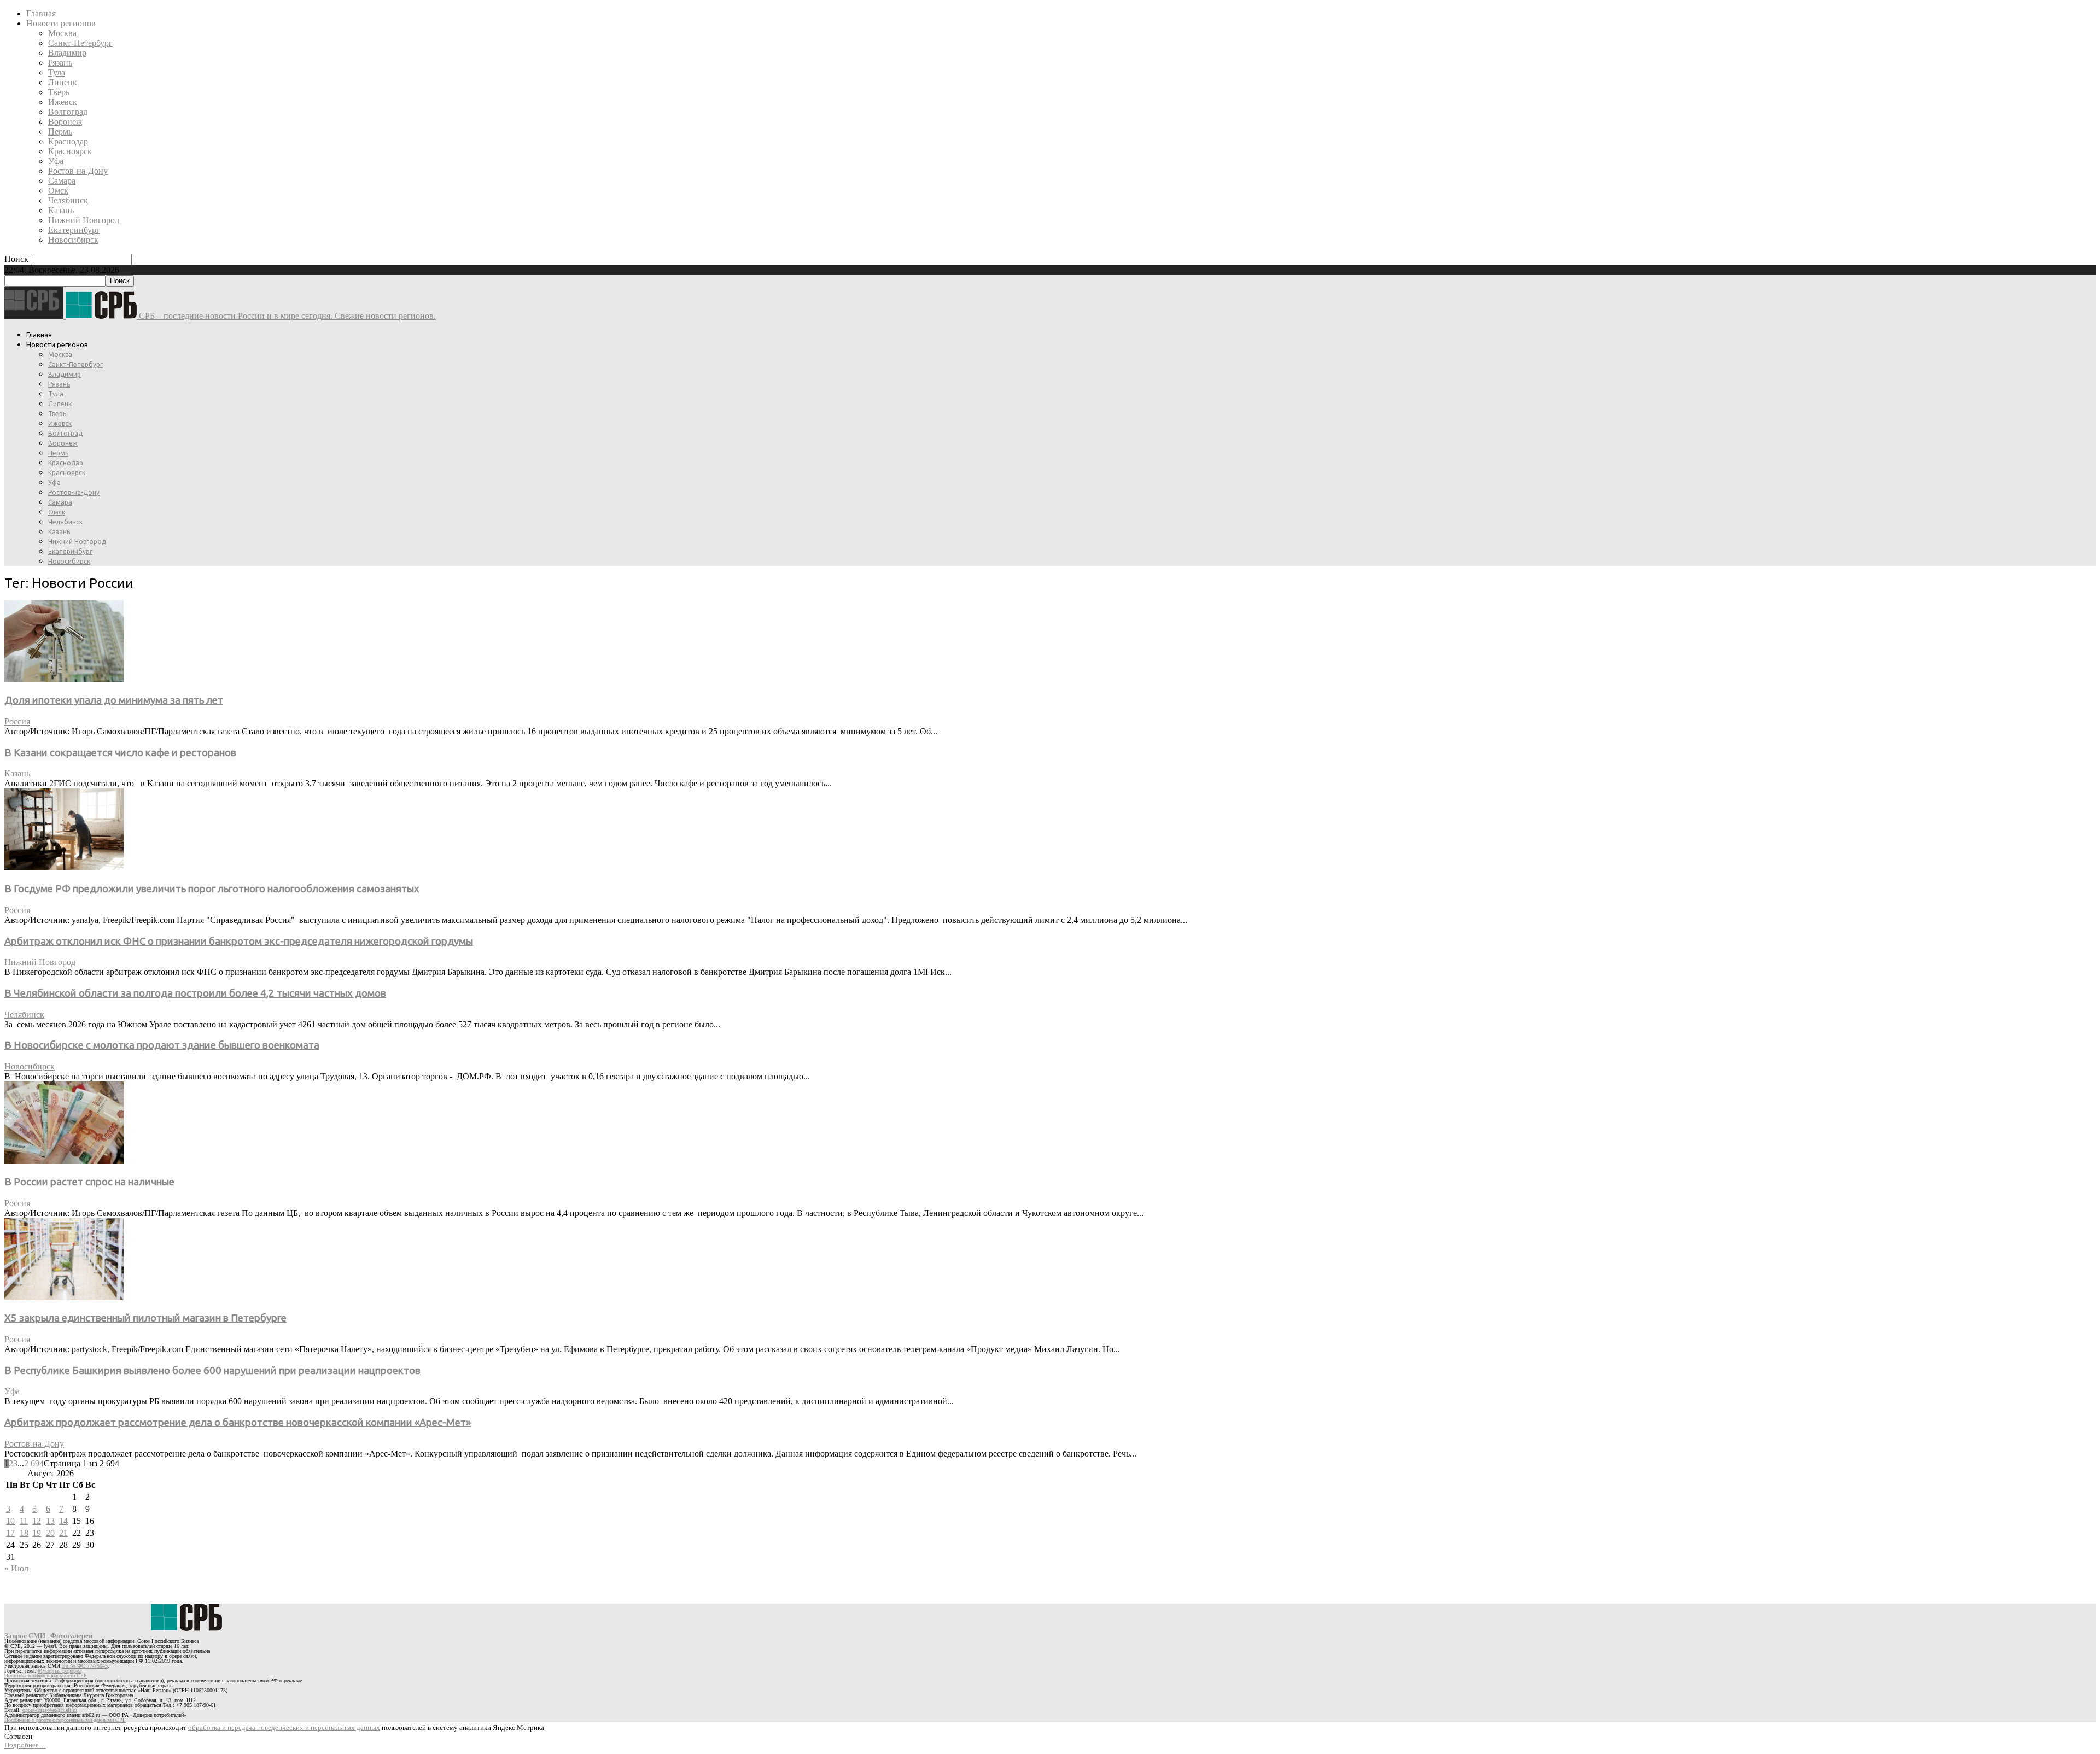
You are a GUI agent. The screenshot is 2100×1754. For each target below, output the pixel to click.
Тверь (59, 92)
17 (10, 1533)
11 (24, 1521)
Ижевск (63, 102)
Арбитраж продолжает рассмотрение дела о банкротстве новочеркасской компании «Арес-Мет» (238, 1422)
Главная (41, 13)
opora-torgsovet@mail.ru (50, 1710)
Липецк (63, 82)
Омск (58, 191)
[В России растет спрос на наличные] (64, 1160)
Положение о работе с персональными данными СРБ (65, 1720)
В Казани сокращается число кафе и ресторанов (120, 753)
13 (50, 1521)
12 (37, 1521)
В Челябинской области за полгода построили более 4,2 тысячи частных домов (195, 993)
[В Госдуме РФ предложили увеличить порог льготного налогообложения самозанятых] (64, 867)
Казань (61, 210)
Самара (62, 181)
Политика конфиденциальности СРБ (46, 1676)
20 (50, 1533)
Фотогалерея (71, 1636)
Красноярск (70, 151)
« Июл (16, 1568)
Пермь (60, 131)
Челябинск (68, 200)
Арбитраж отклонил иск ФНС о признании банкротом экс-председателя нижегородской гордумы (239, 941)
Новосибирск (73, 240)
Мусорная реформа (60, 1671)
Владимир (67, 53)
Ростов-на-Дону (78, 171)
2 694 (34, 1463)
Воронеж (65, 122)
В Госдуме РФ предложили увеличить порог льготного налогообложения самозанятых (212, 889)
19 (37, 1533)
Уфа (56, 161)
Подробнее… (25, 1745)
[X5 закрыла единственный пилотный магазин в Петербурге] (64, 1297)
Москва (62, 33)
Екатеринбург (74, 230)
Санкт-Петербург (80, 43)
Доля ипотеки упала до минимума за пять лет (114, 700)
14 (63, 1521)
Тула (57, 72)
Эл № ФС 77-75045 (85, 1666)
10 (10, 1521)
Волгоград (68, 112)
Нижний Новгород (84, 220)
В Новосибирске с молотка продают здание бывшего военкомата (162, 1045)
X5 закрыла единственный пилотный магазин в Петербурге (145, 1318)
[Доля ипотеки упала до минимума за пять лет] (64, 679)
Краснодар (68, 141)
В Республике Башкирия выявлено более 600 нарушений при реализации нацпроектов (212, 1370)
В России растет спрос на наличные (89, 1182)
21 (63, 1533)
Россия (17, 721)
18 (24, 1533)
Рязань (60, 63)
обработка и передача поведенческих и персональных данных (284, 1727)
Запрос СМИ (25, 1636)
